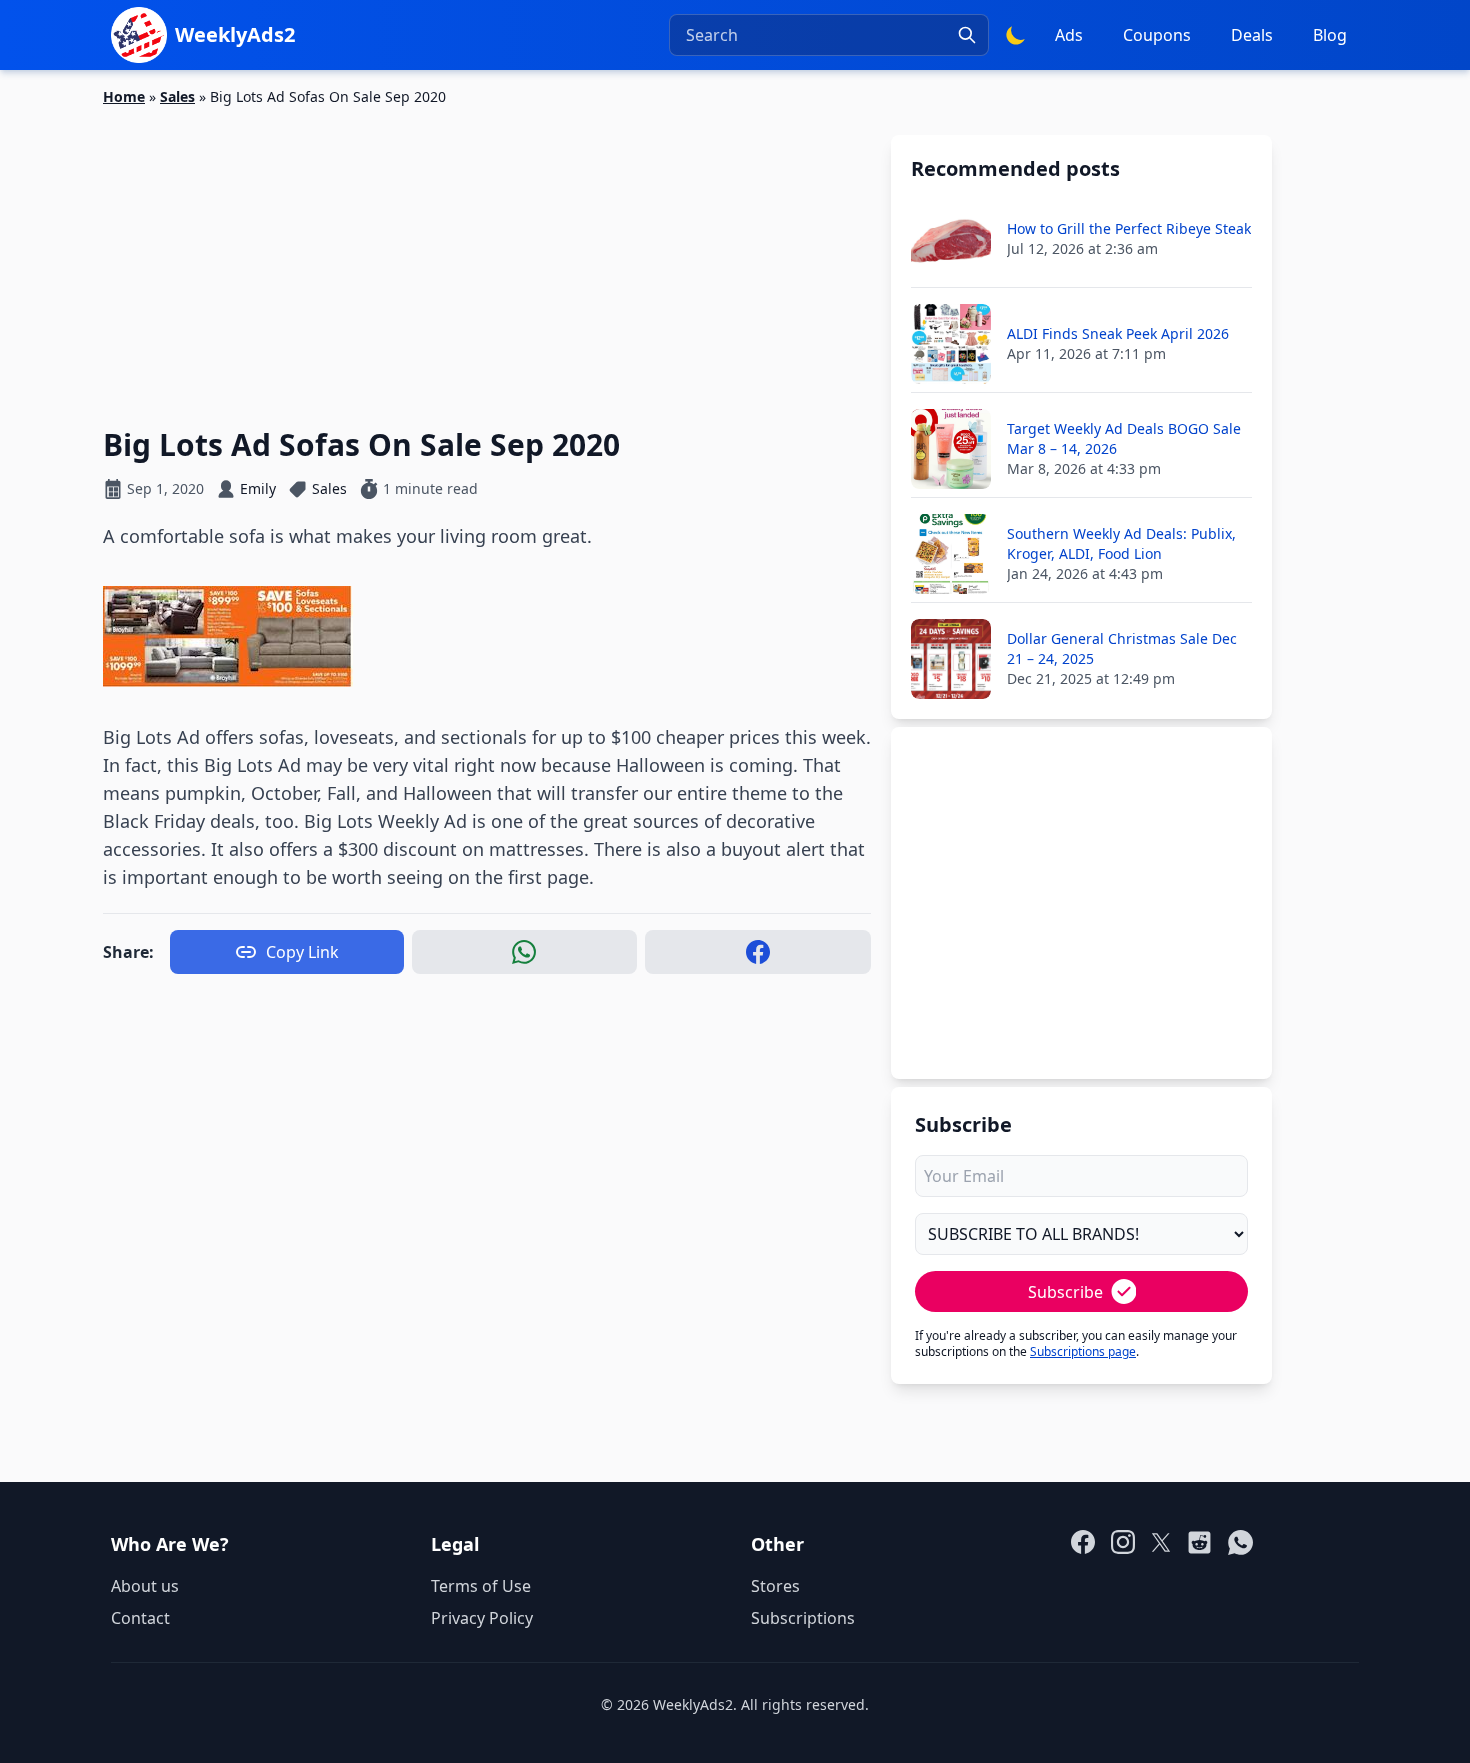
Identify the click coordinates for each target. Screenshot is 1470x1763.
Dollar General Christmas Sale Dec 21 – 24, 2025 (1122, 648)
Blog (1330, 35)
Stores (775, 1586)
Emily (258, 488)
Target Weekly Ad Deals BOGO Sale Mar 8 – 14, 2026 (1124, 438)
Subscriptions (803, 1618)
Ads (1069, 35)
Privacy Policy (482, 1618)
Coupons (1157, 35)
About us (145, 1586)
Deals (1252, 35)
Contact (140, 1618)
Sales (177, 96)
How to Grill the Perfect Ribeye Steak (1129, 228)
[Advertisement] (487, 255)
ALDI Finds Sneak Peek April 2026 (1118, 333)
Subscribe (1065, 1292)
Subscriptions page (1083, 1351)
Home (124, 96)
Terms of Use (481, 1586)
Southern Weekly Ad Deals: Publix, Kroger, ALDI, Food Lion (1121, 543)
